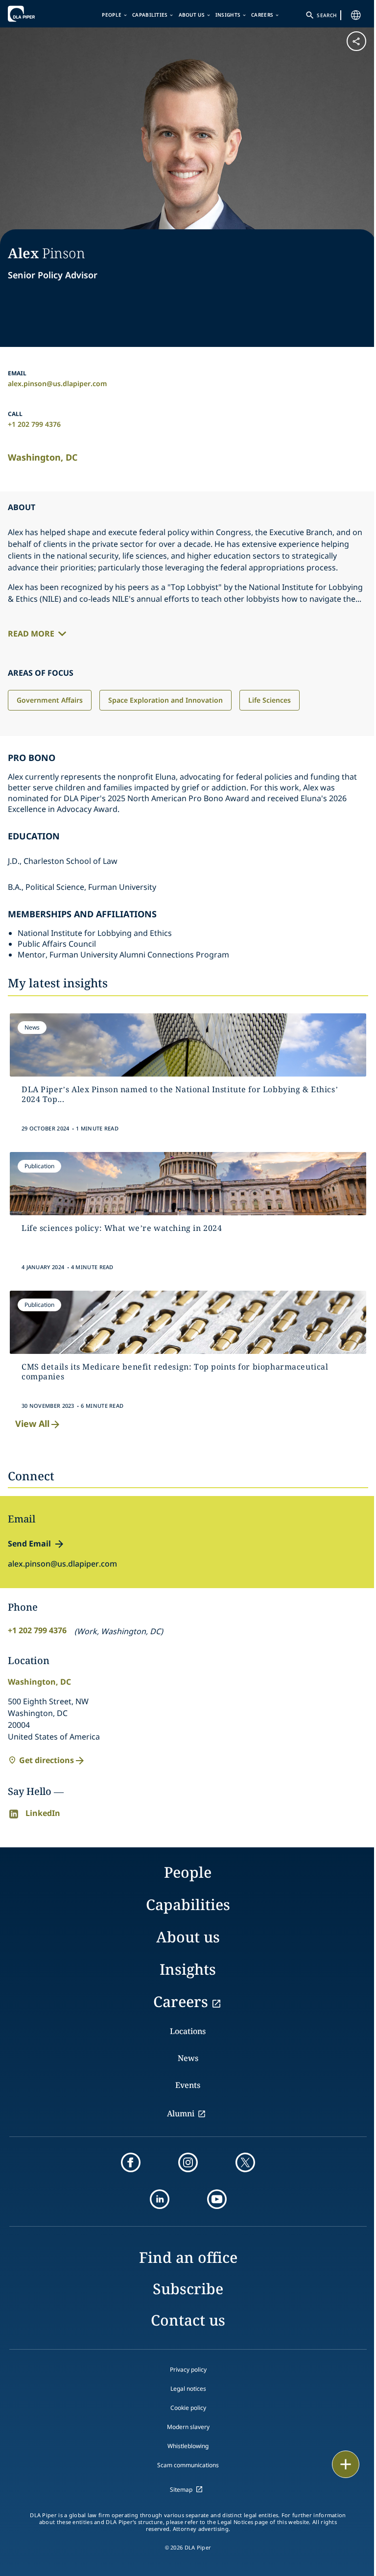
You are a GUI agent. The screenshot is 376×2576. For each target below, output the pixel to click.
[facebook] (131, 2162)
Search (327, 15)
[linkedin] (160, 2199)
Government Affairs (50, 700)
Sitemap (181, 2490)
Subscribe (188, 2289)
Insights (228, 15)
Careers (262, 15)
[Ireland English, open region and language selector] (356, 15)
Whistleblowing (188, 2446)
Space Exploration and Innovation (165, 700)
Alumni (181, 2113)
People (112, 15)
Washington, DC (43, 457)
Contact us (188, 2320)
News (188, 2058)
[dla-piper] (38, 14)
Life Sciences (270, 700)
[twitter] (245, 2162)
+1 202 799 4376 (34, 424)
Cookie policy (188, 2408)
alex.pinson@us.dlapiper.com (58, 383)
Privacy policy (188, 2369)
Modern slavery (188, 2427)
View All (32, 1423)
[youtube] (217, 2199)
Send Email (29, 1544)
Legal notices (188, 2389)
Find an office (188, 2257)
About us (192, 15)
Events (188, 2085)
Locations (188, 2031)
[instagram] (188, 2162)
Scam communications (188, 2465)
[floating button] (346, 2464)
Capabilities (150, 15)
